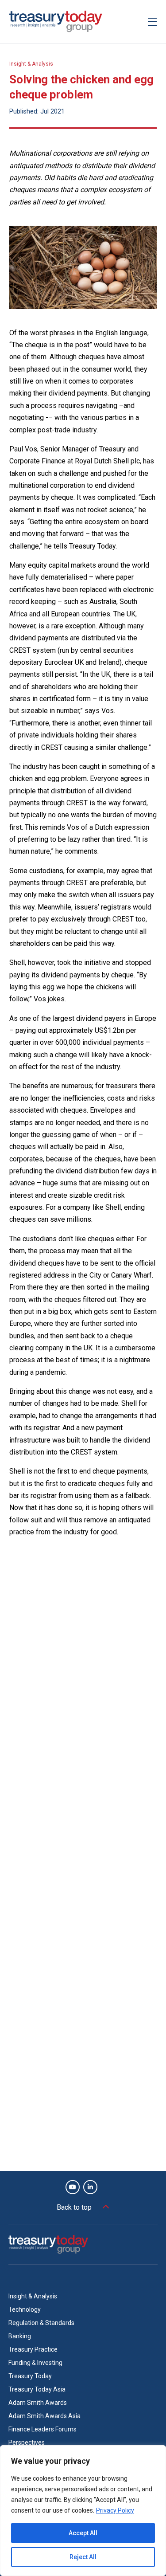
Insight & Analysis (31, 64)
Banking (20, 2336)
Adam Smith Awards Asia (44, 2416)
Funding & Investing (35, 2363)
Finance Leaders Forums (42, 2429)
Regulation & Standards (41, 2323)
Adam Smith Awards (38, 2403)
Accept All (83, 2533)
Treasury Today (30, 2376)
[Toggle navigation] (152, 22)
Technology (25, 2309)
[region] (83, 2511)
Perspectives (27, 2443)
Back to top (74, 2207)
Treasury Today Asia (37, 2389)
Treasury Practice (33, 2349)
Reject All (83, 2557)
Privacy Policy (115, 2510)
